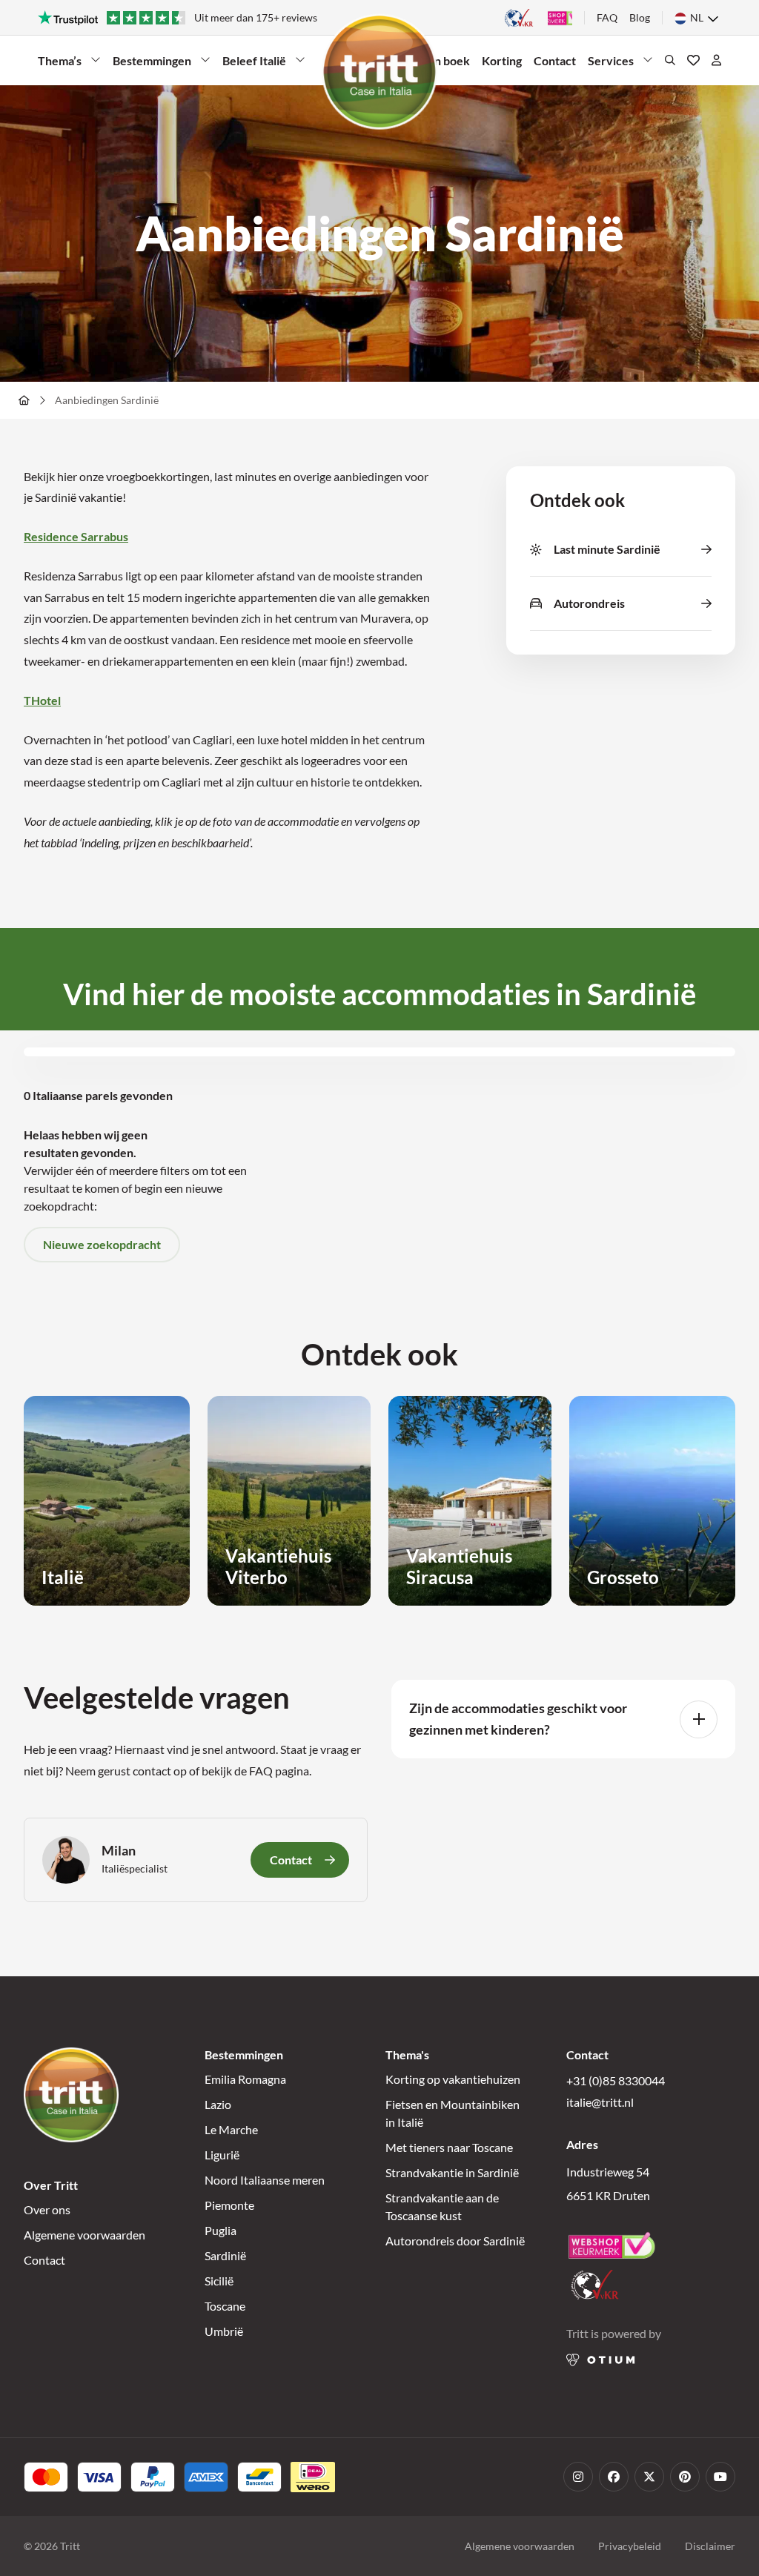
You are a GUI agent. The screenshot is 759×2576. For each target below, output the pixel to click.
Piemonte (229, 2205)
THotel (42, 700)
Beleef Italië (254, 60)
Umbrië (224, 2331)
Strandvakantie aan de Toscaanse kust (442, 2206)
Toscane (225, 2306)
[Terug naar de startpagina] (379, 72)
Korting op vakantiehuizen (453, 2079)
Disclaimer (710, 2546)
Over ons (47, 2209)
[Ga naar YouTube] (720, 2477)
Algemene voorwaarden (84, 2235)
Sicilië (219, 2281)
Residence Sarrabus (76, 536)
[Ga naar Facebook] (614, 2477)
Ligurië (222, 2155)
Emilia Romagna (245, 2079)
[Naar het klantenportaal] (716, 60)
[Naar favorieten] (693, 60)
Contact (555, 60)
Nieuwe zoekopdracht (102, 1244)
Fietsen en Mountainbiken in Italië (453, 2113)
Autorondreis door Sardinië (455, 2241)
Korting (502, 60)
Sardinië (225, 2255)
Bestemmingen (152, 60)
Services (611, 60)
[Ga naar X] (649, 2477)
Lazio (218, 2104)
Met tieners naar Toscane (449, 2147)
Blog (640, 17)
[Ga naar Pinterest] (685, 2477)
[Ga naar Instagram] (578, 2477)
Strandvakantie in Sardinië (452, 2172)
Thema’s (60, 60)
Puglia (221, 2230)
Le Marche (231, 2129)
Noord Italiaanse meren (265, 2180)
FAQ (607, 17)
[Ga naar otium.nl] (601, 2360)
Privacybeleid (630, 2546)
